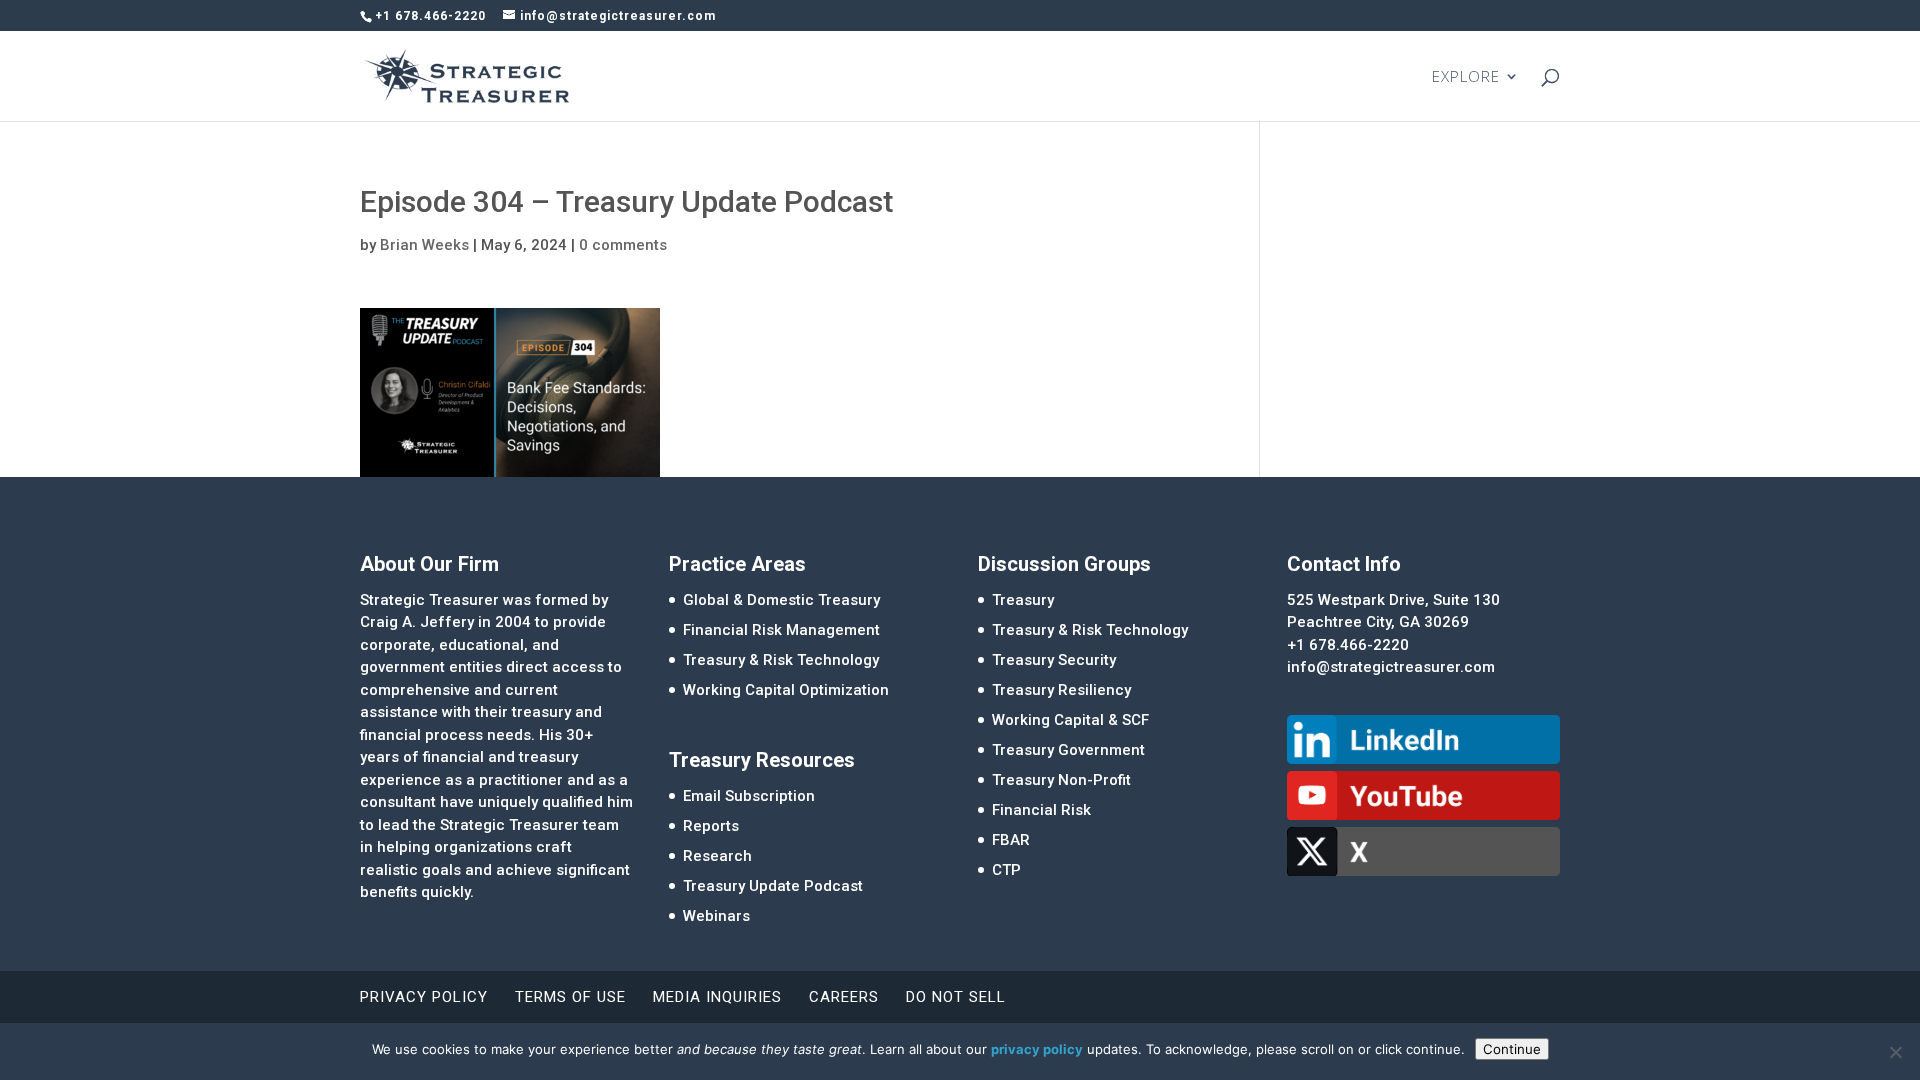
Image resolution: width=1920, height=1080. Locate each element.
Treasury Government (1068, 750)
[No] (1895, 1052)
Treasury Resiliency (1061, 690)
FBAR (1011, 840)
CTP (1006, 870)
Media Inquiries (717, 997)
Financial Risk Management (781, 630)
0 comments (623, 245)
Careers (844, 997)
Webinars (716, 916)
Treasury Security (1054, 660)
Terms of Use (570, 997)
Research (717, 856)
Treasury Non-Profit (1061, 780)
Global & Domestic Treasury (781, 600)
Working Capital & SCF (1070, 720)
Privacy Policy (424, 997)
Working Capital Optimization (786, 690)
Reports (711, 826)
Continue (1512, 1049)
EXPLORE (1466, 77)
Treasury (1023, 600)
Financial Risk (1041, 810)
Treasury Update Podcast (773, 886)
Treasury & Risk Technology (781, 660)
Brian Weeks (424, 245)
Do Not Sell (956, 997)
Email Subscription (749, 796)
